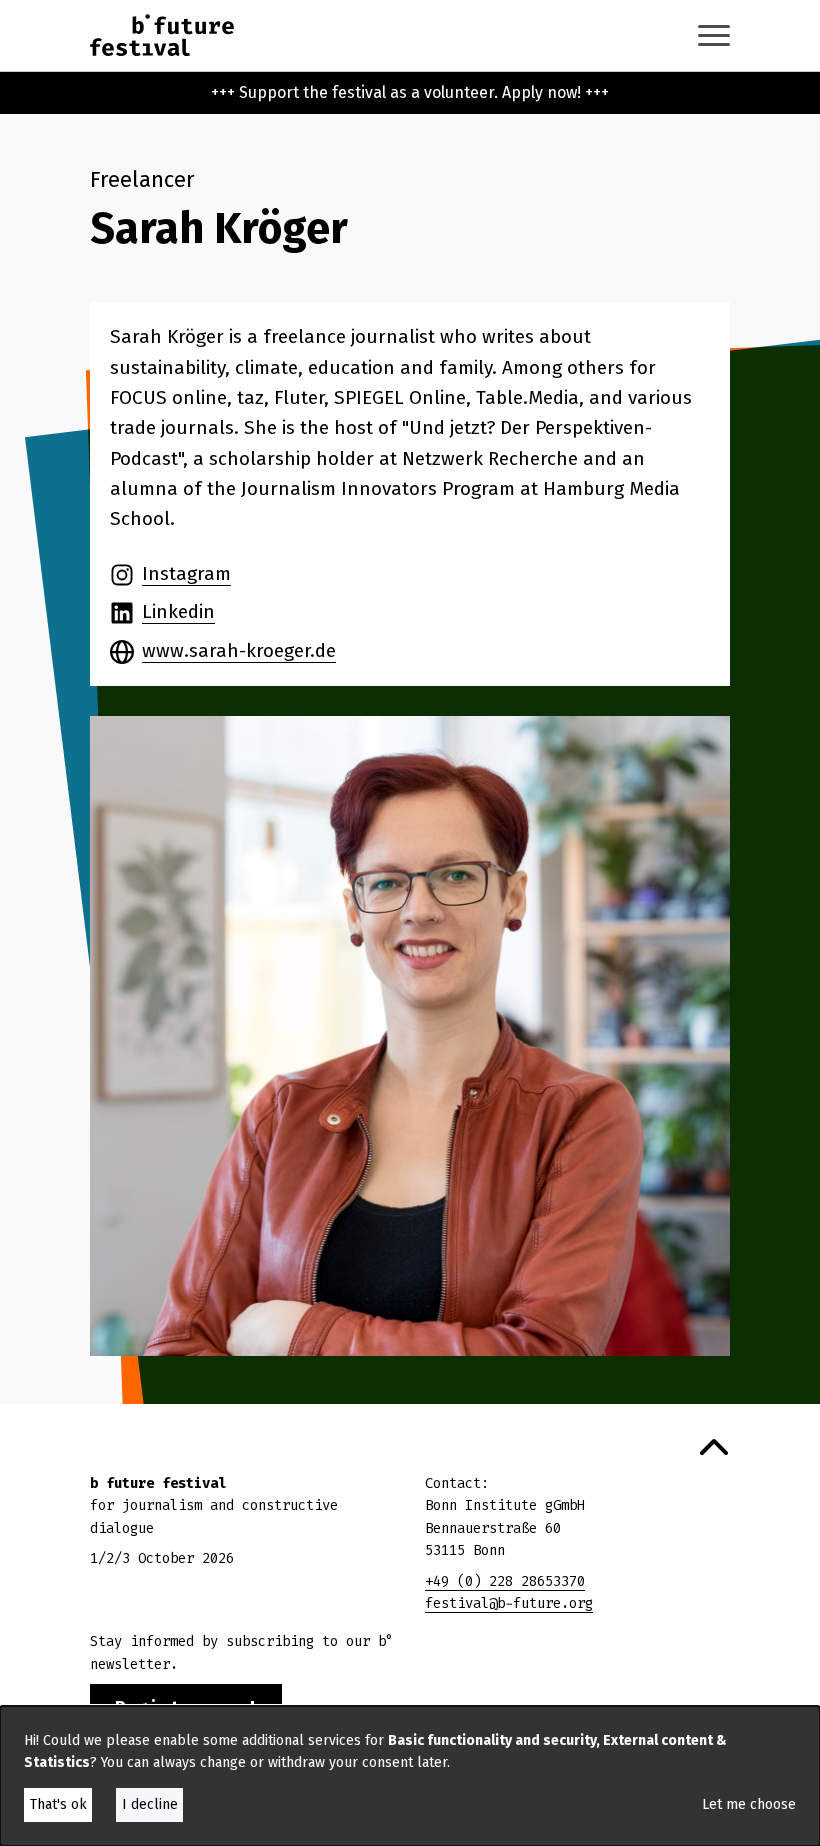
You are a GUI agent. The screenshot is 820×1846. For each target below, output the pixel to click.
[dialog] (410, 1776)
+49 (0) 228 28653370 (505, 1581)
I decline (150, 1804)
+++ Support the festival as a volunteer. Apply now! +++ (410, 92)
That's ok (58, 1804)
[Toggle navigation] (714, 35)
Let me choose (749, 1804)
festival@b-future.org (509, 1603)
